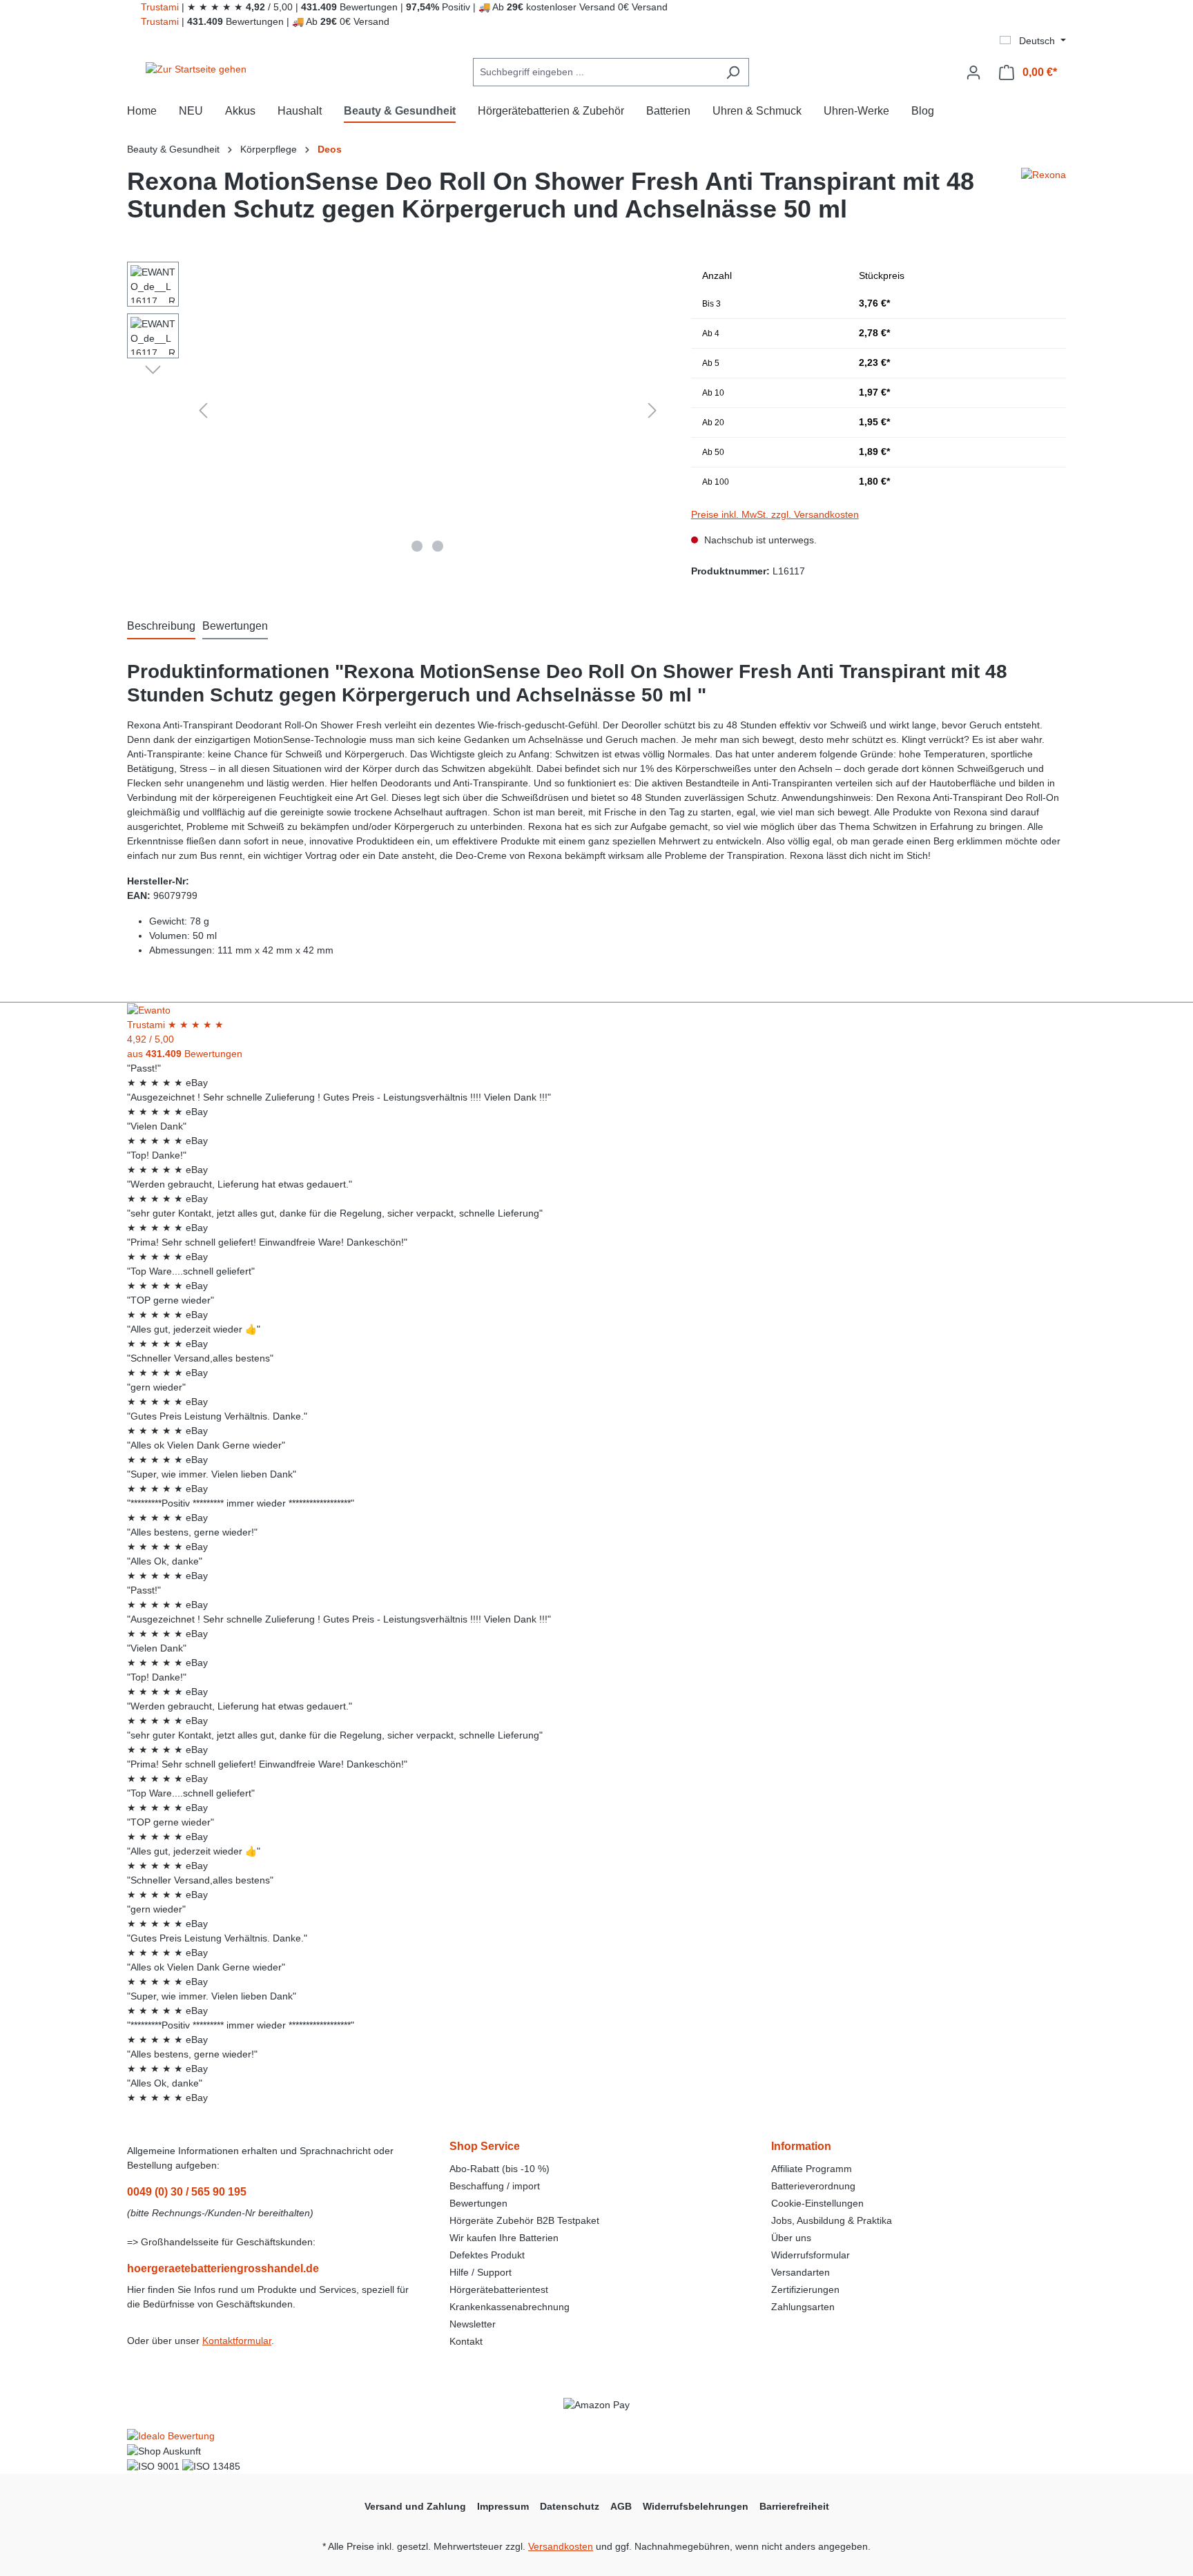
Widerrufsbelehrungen (696, 2506)
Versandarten (801, 2272)
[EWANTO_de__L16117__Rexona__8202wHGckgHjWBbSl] (428, 410)
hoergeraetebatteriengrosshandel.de (223, 2268)
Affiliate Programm (812, 2169)
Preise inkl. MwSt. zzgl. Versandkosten (775, 514)
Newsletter (473, 2324)
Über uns (791, 2238)
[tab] (161, 627)
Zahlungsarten (803, 2307)
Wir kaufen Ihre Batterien (504, 2238)
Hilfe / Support (481, 2272)
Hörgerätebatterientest (499, 2289)
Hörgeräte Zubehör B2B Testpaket (524, 2220)
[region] (395, 410)
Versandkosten (561, 2546)
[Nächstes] (652, 410)
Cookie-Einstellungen (817, 2203)
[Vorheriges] (203, 410)
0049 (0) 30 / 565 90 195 (187, 2192)
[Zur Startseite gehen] (196, 70)
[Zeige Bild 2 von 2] (438, 546)
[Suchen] (733, 72)
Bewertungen (478, 2203)
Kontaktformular (237, 2341)
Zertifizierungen (805, 2289)
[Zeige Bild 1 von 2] (417, 546)
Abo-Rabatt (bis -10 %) (499, 2169)
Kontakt (466, 2341)
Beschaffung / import (495, 2186)
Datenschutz (570, 2506)
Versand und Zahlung (415, 2506)
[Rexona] (1044, 201)
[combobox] (595, 72)
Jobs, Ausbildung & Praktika (832, 2220)
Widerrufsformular (811, 2255)
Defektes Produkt (487, 2255)
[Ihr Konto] (973, 72)
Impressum (503, 2506)
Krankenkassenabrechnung (510, 2307)
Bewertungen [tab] (235, 626)
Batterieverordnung (813, 2186)
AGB (621, 2506)
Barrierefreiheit (794, 2506)
